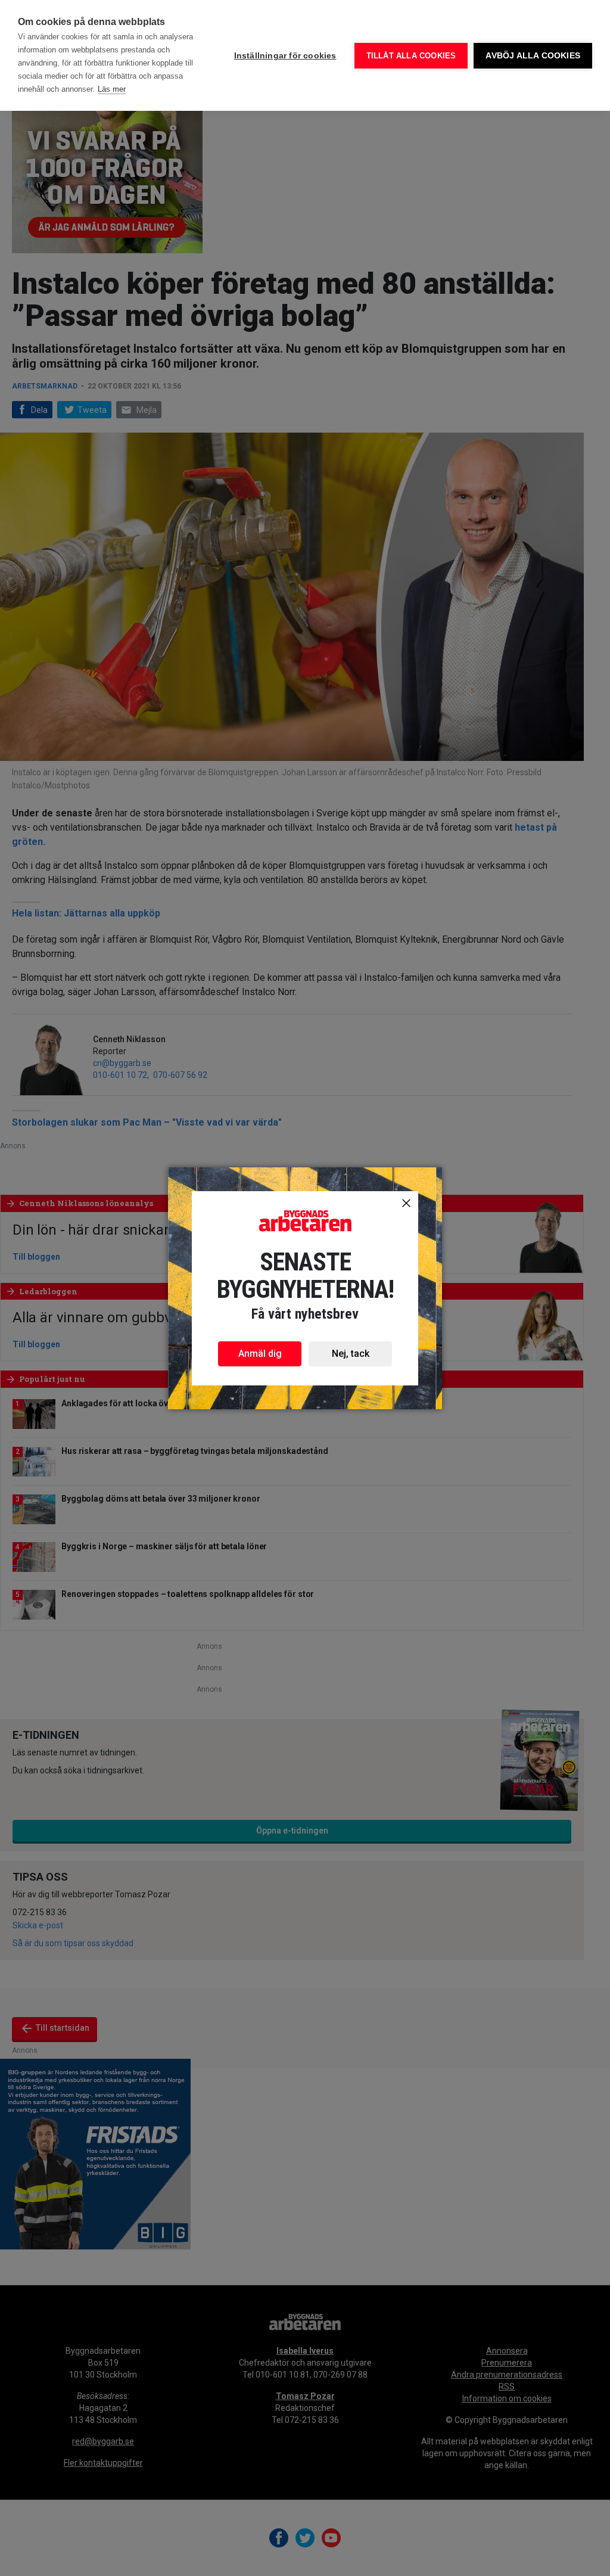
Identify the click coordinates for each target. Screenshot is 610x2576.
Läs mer (112, 89)
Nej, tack (351, 1354)
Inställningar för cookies (285, 56)
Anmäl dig (260, 1354)
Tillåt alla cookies (411, 56)
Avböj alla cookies (533, 56)
